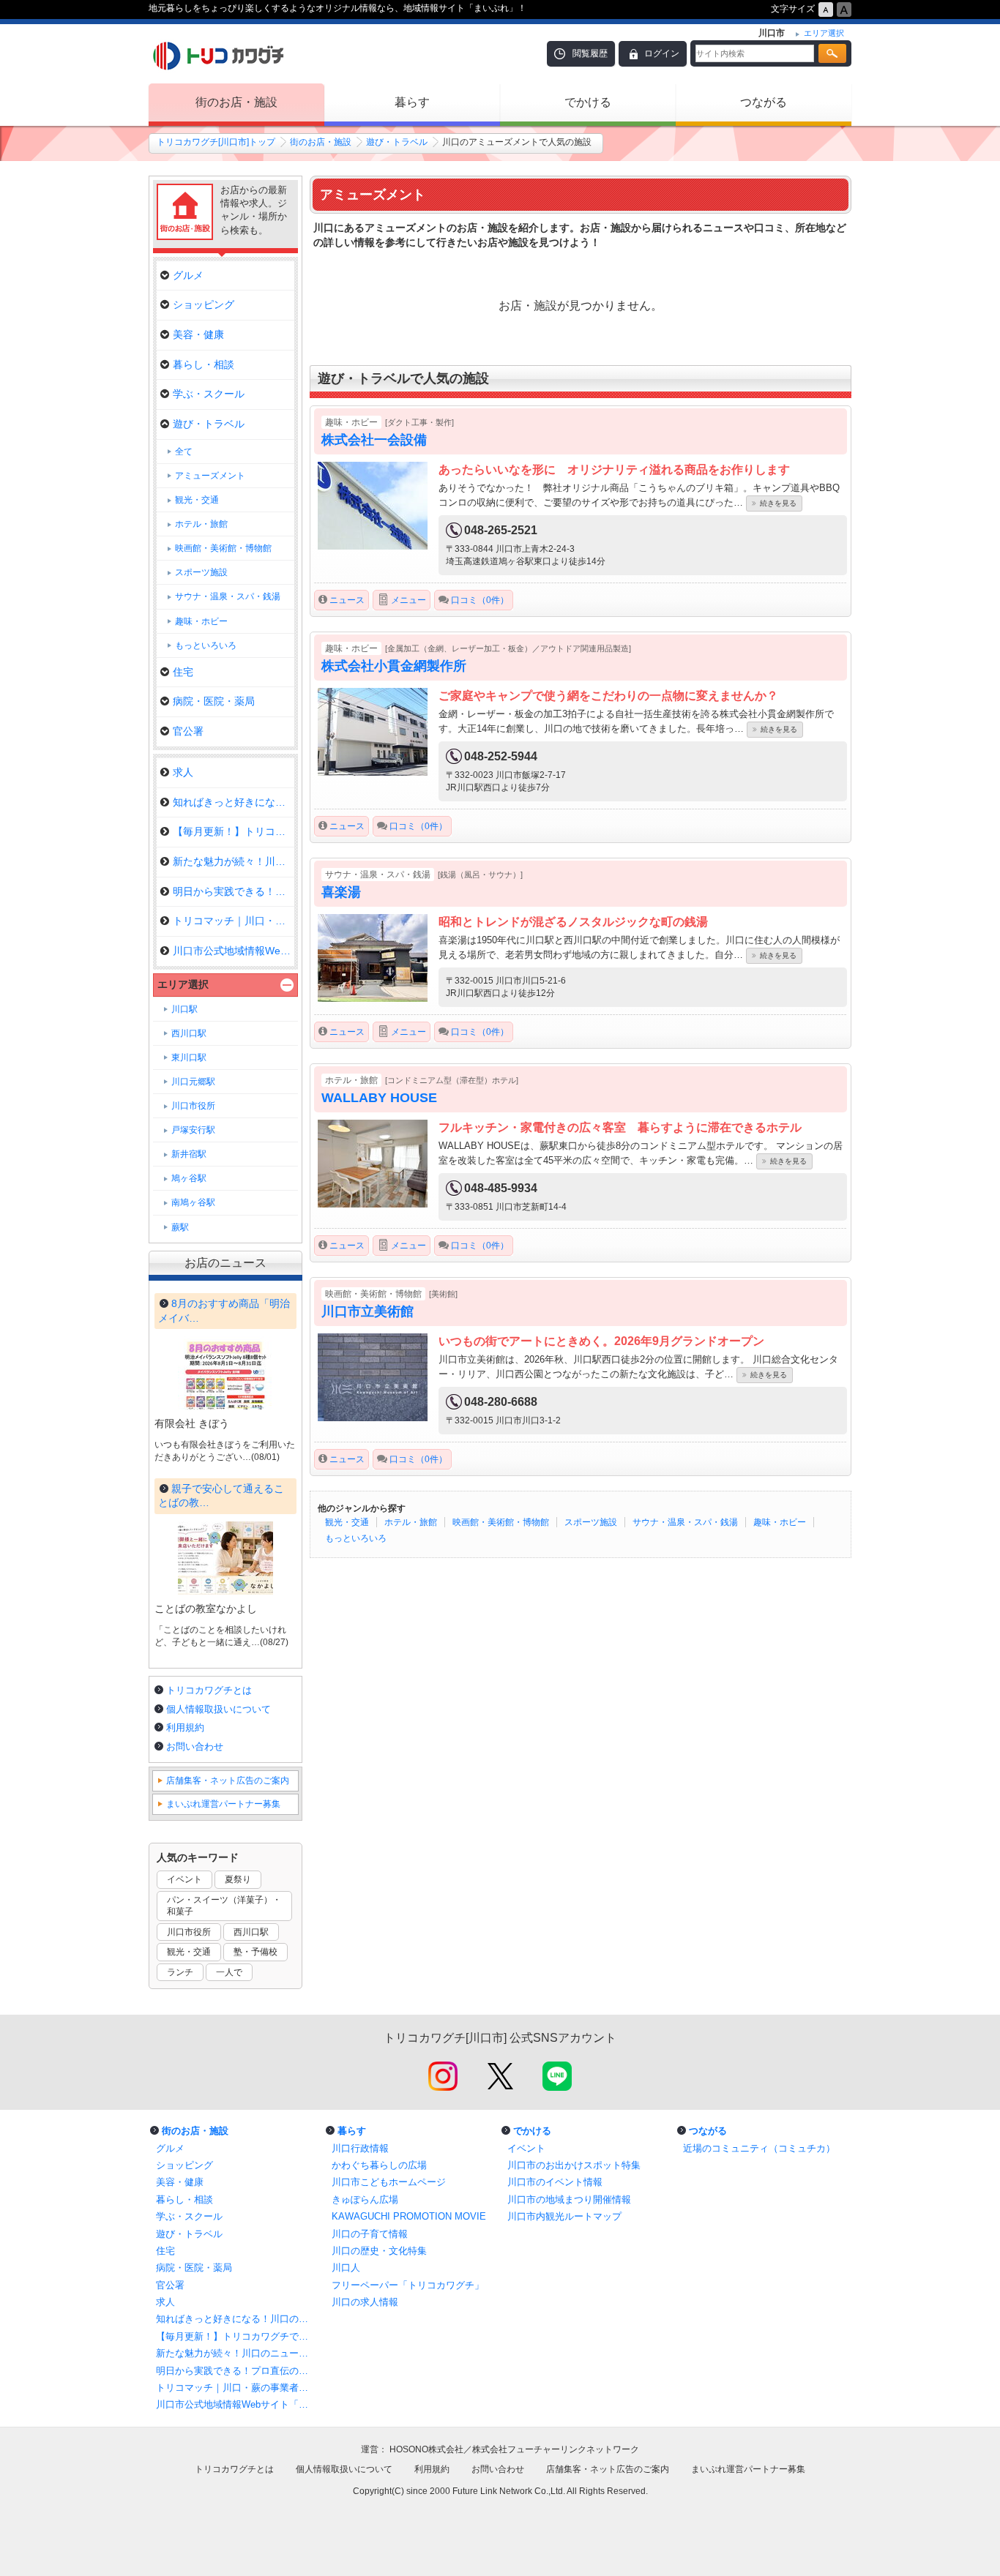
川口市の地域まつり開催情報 (569, 2199)
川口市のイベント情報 (555, 2182)
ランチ (180, 1972)
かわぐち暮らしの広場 (379, 2165)
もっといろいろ (356, 1538)
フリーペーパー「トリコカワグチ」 (408, 2285)
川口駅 (184, 1009)
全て (184, 452)
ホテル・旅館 (411, 1522)
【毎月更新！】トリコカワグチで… (234, 831)
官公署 (188, 731)
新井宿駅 (189, 1154)
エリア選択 (183, 984)
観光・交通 (347, 1522)
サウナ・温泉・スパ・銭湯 (685, 1522)
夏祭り (238, 1879)
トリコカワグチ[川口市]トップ (216, 142)
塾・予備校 (255, 1952)
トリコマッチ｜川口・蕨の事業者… (234, 921)
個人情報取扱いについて (219, 1709)
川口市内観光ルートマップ (564, 2216)
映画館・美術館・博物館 (501, 1522)
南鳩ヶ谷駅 (193, 1202)
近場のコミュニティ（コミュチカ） (759, 2148)
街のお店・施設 (236, 102)
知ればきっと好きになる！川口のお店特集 (236, 2319)
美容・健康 (198, 334)
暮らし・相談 (204, 364)
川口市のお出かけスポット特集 (574, 2165)
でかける (588, 102)
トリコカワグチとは (209, 1690)
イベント (184, 1879)
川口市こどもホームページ (389, 2182)
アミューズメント (210, 476)
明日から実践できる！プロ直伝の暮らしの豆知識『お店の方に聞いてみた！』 (236, 2371)
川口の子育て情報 (370, 2234)
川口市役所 (193, 1106)
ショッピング (204, 304)
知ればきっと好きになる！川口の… (234, 802)
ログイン (662, 53)
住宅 (183, 672)
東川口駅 (189, 1057)
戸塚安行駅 (193, 1130)
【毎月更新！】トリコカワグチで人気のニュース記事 (236, 2336)
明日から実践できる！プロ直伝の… (234, 891)
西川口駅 (189, 1033)
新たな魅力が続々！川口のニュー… (234, 861)
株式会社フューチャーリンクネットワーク (556, 2449)
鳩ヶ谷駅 (189, 1178)
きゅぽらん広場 (365, 2199)
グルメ (188, 275)
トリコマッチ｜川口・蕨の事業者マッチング (236, 2388)
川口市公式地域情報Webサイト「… (234, 951)
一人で (229, 1972)
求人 (183, 772)
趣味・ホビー (780, 1522)
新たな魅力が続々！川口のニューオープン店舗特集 (236, 2353)
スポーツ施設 (591, 1522)
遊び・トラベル (397, 142)
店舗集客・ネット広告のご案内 (228, 1781)
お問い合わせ (195, 1746)
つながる (764, 102)
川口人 (346, 2268)
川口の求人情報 (365, 2302)
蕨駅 (180, 1227)
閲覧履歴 (590, 53)
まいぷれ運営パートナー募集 (223, 1804)
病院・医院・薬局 (214, 701)
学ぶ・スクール (209, 394)
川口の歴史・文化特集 (379, 2251)
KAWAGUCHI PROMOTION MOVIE (409, 2216)
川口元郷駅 (193, 1082)
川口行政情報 (360, 2148)
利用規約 (185, 1727)
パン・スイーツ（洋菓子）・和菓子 (224, 1906)
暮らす (412, 102)
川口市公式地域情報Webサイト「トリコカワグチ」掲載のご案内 (236, 2404)
